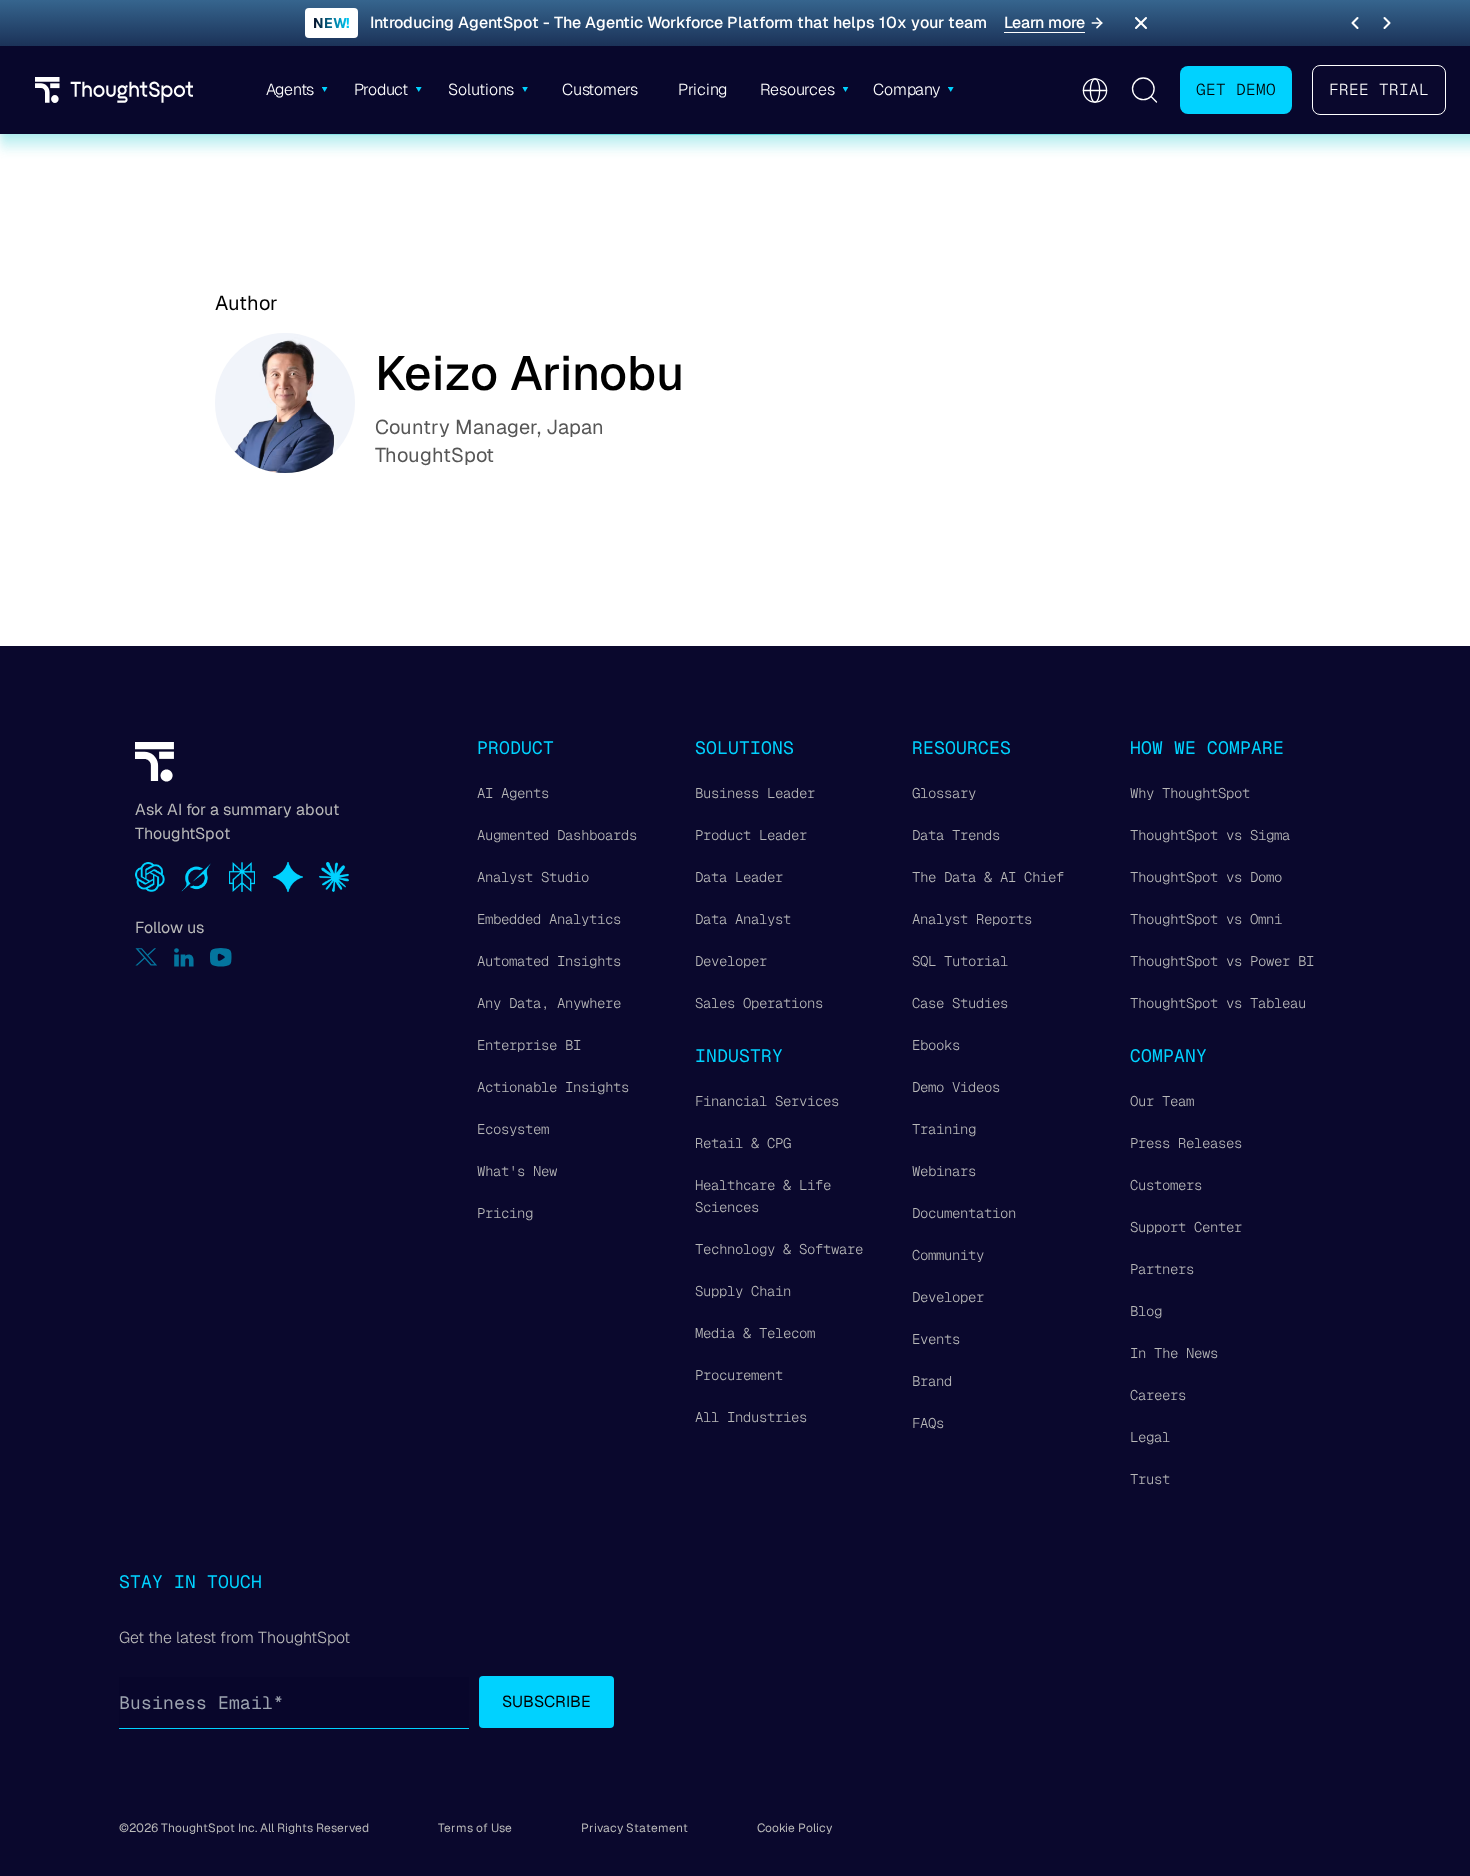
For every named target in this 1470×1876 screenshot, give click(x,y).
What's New (517, 1171)
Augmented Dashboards (557, 835)
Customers (1166, 1185)
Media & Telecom (755, 1333)
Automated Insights (549, 961)
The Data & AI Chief (988, 877)
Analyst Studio (533, 877)
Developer (731, 961)
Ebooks (936, 1045)
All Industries (751, 1417)
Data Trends (956, 835)
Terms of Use (475, 1828)
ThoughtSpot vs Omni (1206, 919)
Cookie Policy (794, 1828)
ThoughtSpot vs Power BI (1222, 961)
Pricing (505, 1213)
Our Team (1162, 1101)
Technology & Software (779, 1249)
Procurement (739, 1375)
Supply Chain (743, 1291)
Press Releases (1186, 1143)
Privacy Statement (634, 1828)
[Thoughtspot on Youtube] (221, 957)
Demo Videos (956, 1087)
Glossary (944, 793)
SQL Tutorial (960, 961)
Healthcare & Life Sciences (763, 1196)
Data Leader (739, 877)
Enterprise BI (529, 1045)
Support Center (1186, 1227)
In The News (1174, 1353)
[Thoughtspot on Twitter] (146, 957)
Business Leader (755, 793)
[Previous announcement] (1355, 23)
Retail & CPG (743, 1143)
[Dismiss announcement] (1141, 23)
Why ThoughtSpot (1190, 793)
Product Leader (751, 835)
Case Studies (960, 1003)
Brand (932, 1381)
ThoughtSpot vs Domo (1206, 877)
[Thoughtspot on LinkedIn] (184, 957)
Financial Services (767, 1101)
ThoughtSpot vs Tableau (1218, 1003)
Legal (1150, 1437)
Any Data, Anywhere (549, 1003)
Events (936, 1339)
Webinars (944, 1171)
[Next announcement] (1387, 23)
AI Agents (513, 793)
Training (944, 1129)
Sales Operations (759, 1003)
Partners (1162, 1269)
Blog (1146, 1311)
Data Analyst (743, 919)
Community (948, 1255)
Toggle (1144, 90)
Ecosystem (513, 1129)
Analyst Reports (972, 919)
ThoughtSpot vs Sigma (1210, 835)
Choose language (1094, 90)
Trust (1150, 1479)
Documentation (964, 1213)
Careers (1158, 1395)
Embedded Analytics (549, 919)
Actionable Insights (553, 1087)
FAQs (928, 1423)
